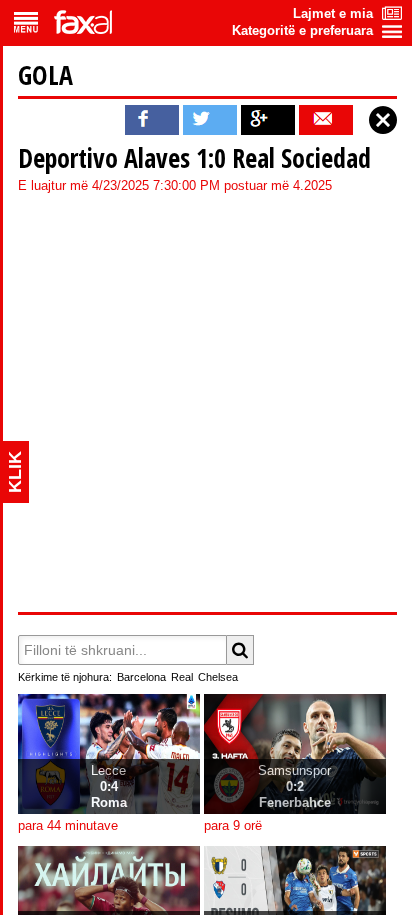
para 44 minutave (68, 826)
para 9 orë (233, 826)
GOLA (45, 75)
